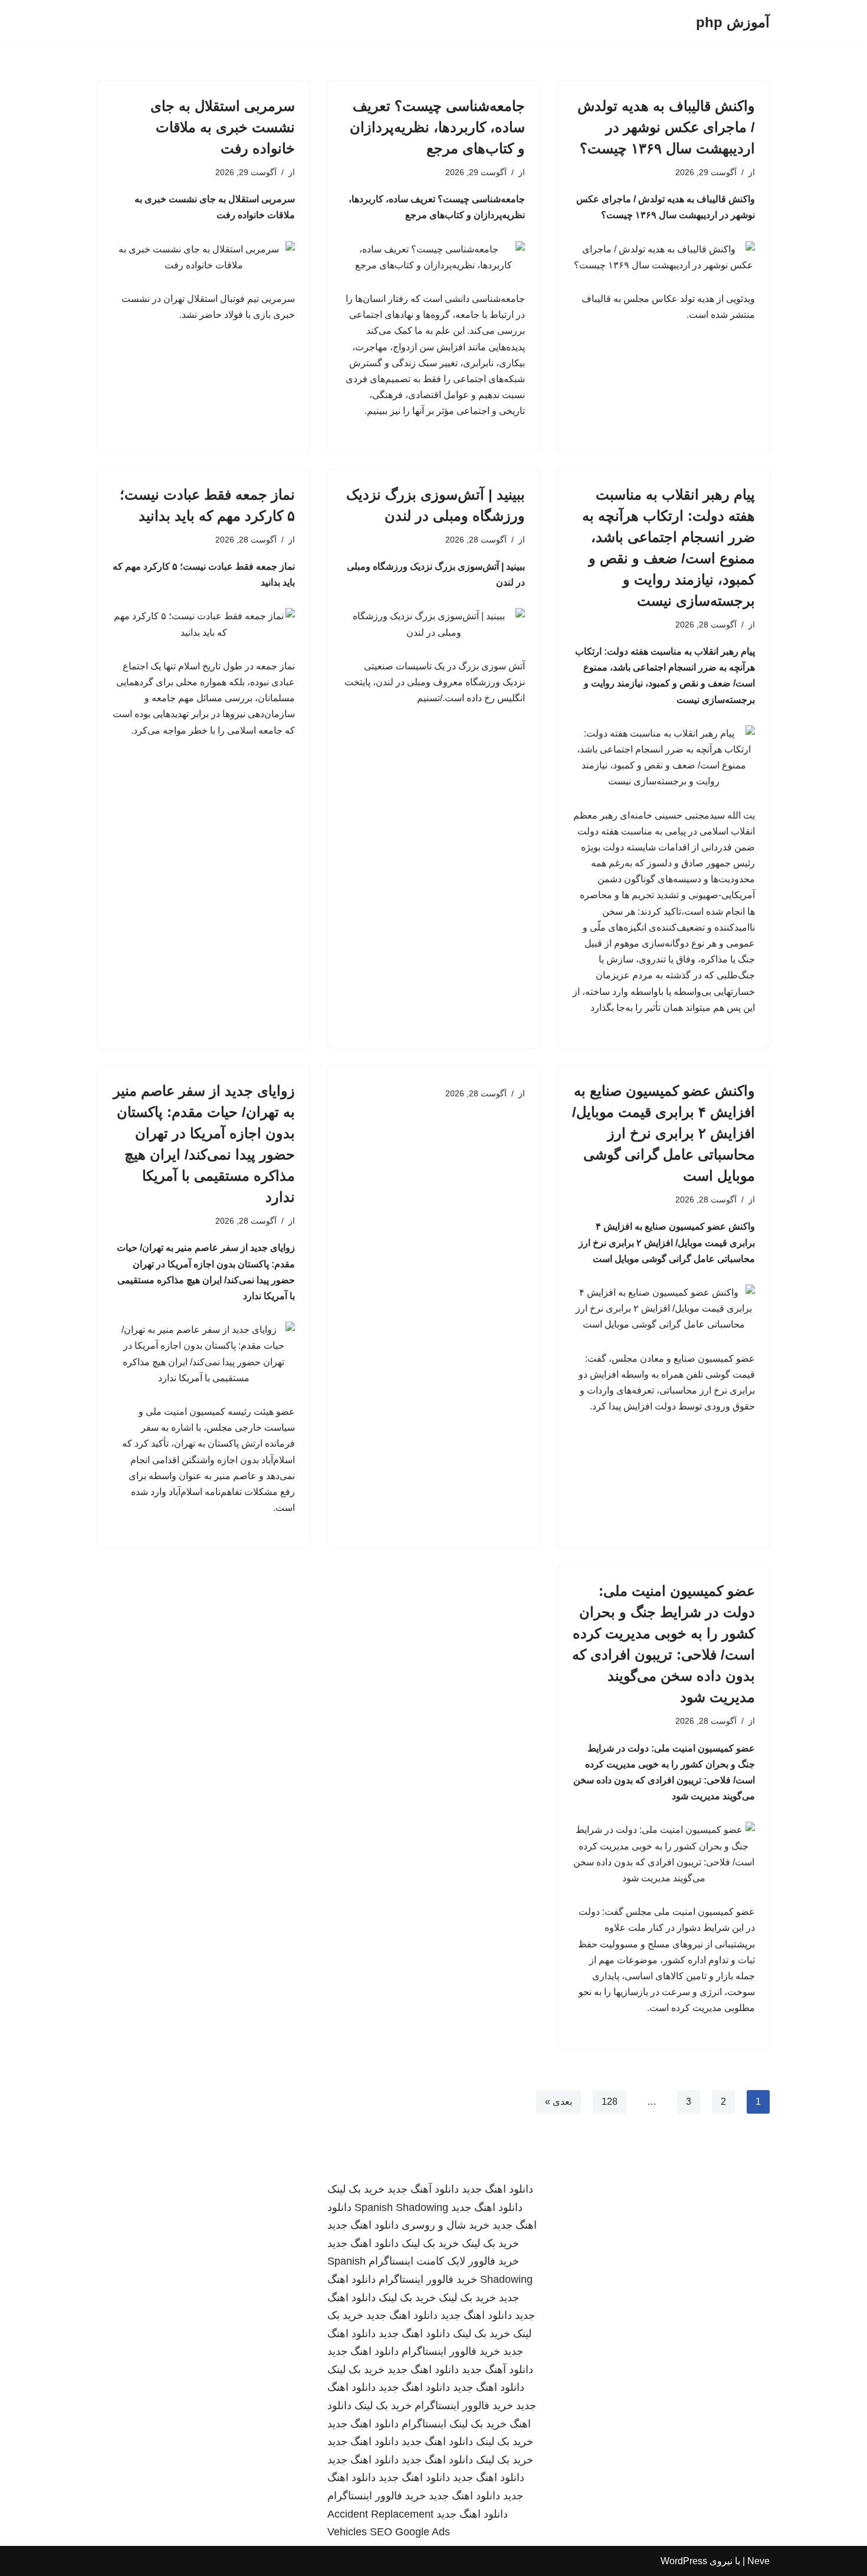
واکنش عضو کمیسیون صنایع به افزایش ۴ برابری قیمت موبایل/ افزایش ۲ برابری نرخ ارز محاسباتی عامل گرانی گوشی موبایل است (664, 1133)
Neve (758, 2561)
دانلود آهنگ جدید (423, 2189)
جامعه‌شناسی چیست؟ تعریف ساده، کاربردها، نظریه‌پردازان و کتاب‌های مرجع (437, 127)
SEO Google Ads (410, 2532)
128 (610, 2102)
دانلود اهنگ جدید (497, 2189)
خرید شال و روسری (446, 2225)
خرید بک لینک (356, 2189)
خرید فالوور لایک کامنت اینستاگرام (444, 2261)
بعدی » (559, 2102)
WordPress (684, 2561)
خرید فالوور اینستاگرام (428, 2279)
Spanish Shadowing (401, 2207)
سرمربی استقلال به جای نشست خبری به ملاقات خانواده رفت (223, 127)
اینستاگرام (424, 2424)
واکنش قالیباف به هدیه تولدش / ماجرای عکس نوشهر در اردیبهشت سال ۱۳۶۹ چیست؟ (666, 127)
